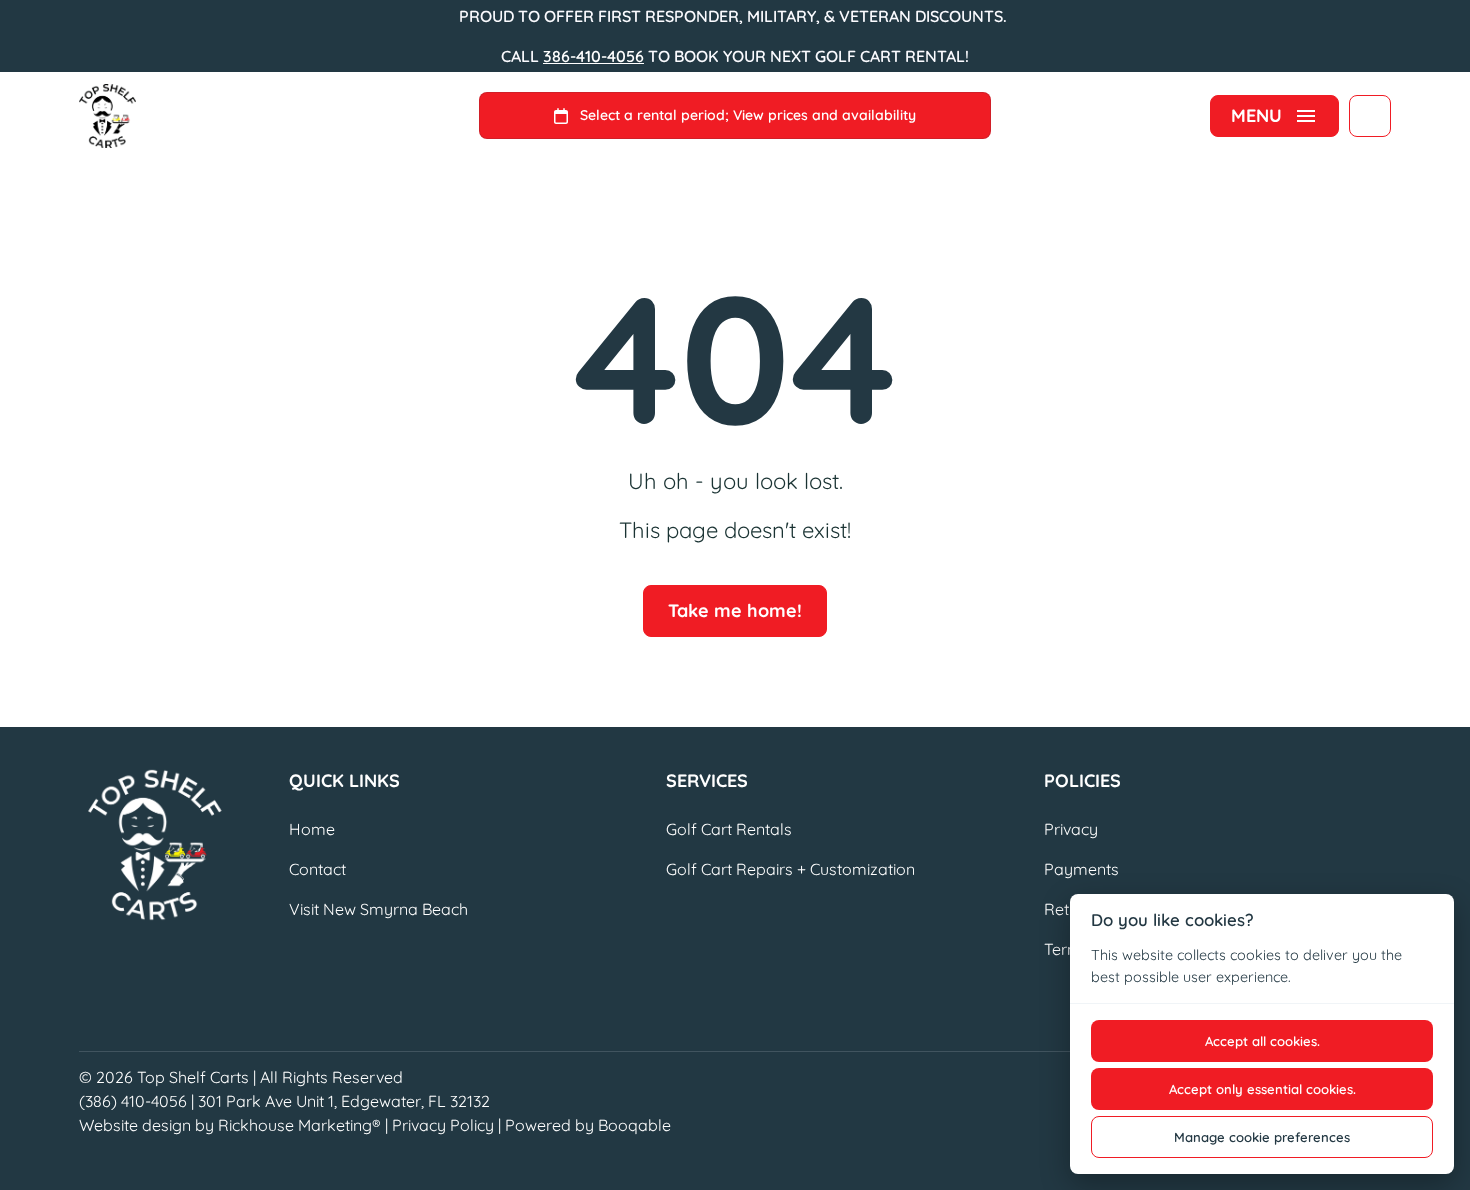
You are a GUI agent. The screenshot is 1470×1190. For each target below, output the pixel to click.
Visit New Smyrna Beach (378, 909)
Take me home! (735, 610)
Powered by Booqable (588, 1125)
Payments (1081, 869)
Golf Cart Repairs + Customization (790, 869)
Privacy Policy (443, 1125)
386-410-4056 (593, 56)
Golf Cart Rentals (729, 829)
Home (312, 829)
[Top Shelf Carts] (107, 116)
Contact (317, 869)
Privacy (1071, 829)
